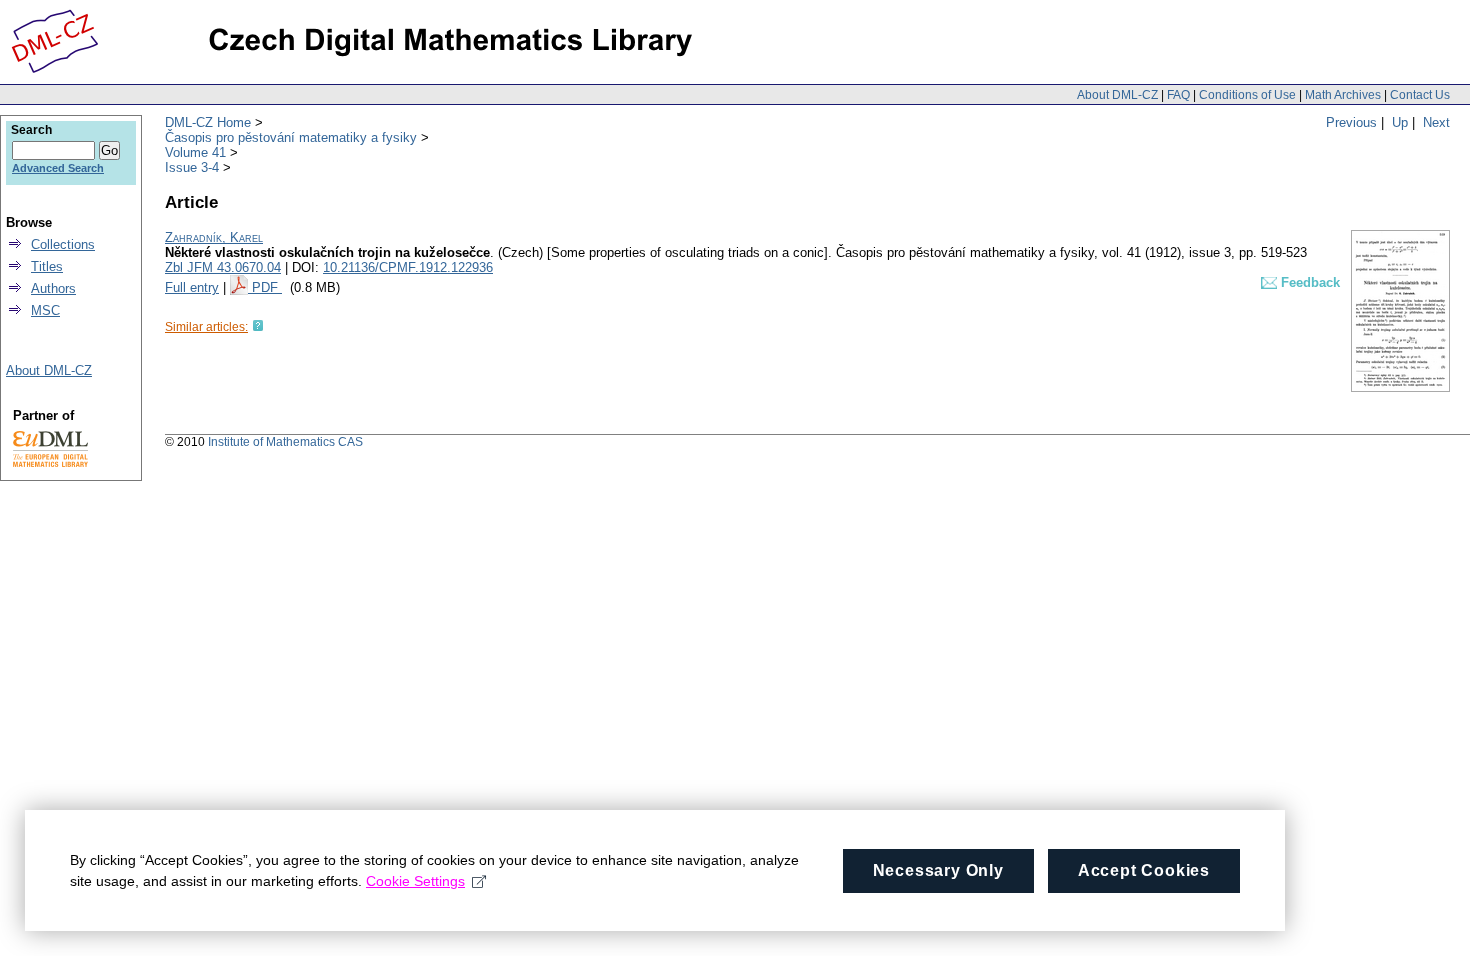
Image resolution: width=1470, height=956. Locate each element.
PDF (267, 287)
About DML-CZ (1117, 95)
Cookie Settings (415, 881)
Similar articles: (206, 327)
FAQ (1178, 95)
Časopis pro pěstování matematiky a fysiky (291, 137)
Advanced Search (58, 168)
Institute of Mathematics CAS (285, 442)
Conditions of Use (1247, 95)
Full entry (192, 287)
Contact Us (1420, 95)
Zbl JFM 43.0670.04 (223, 267)
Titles (47, 266)
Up (1400, 122)
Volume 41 (195, 152)
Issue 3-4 (192, 167)
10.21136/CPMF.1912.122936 (408, 267)
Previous (1351, 122)
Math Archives (1343, 95)
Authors (53, 288)
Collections (63, 244)
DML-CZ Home (208, 122)
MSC (45, 310)
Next (1436, 122)
